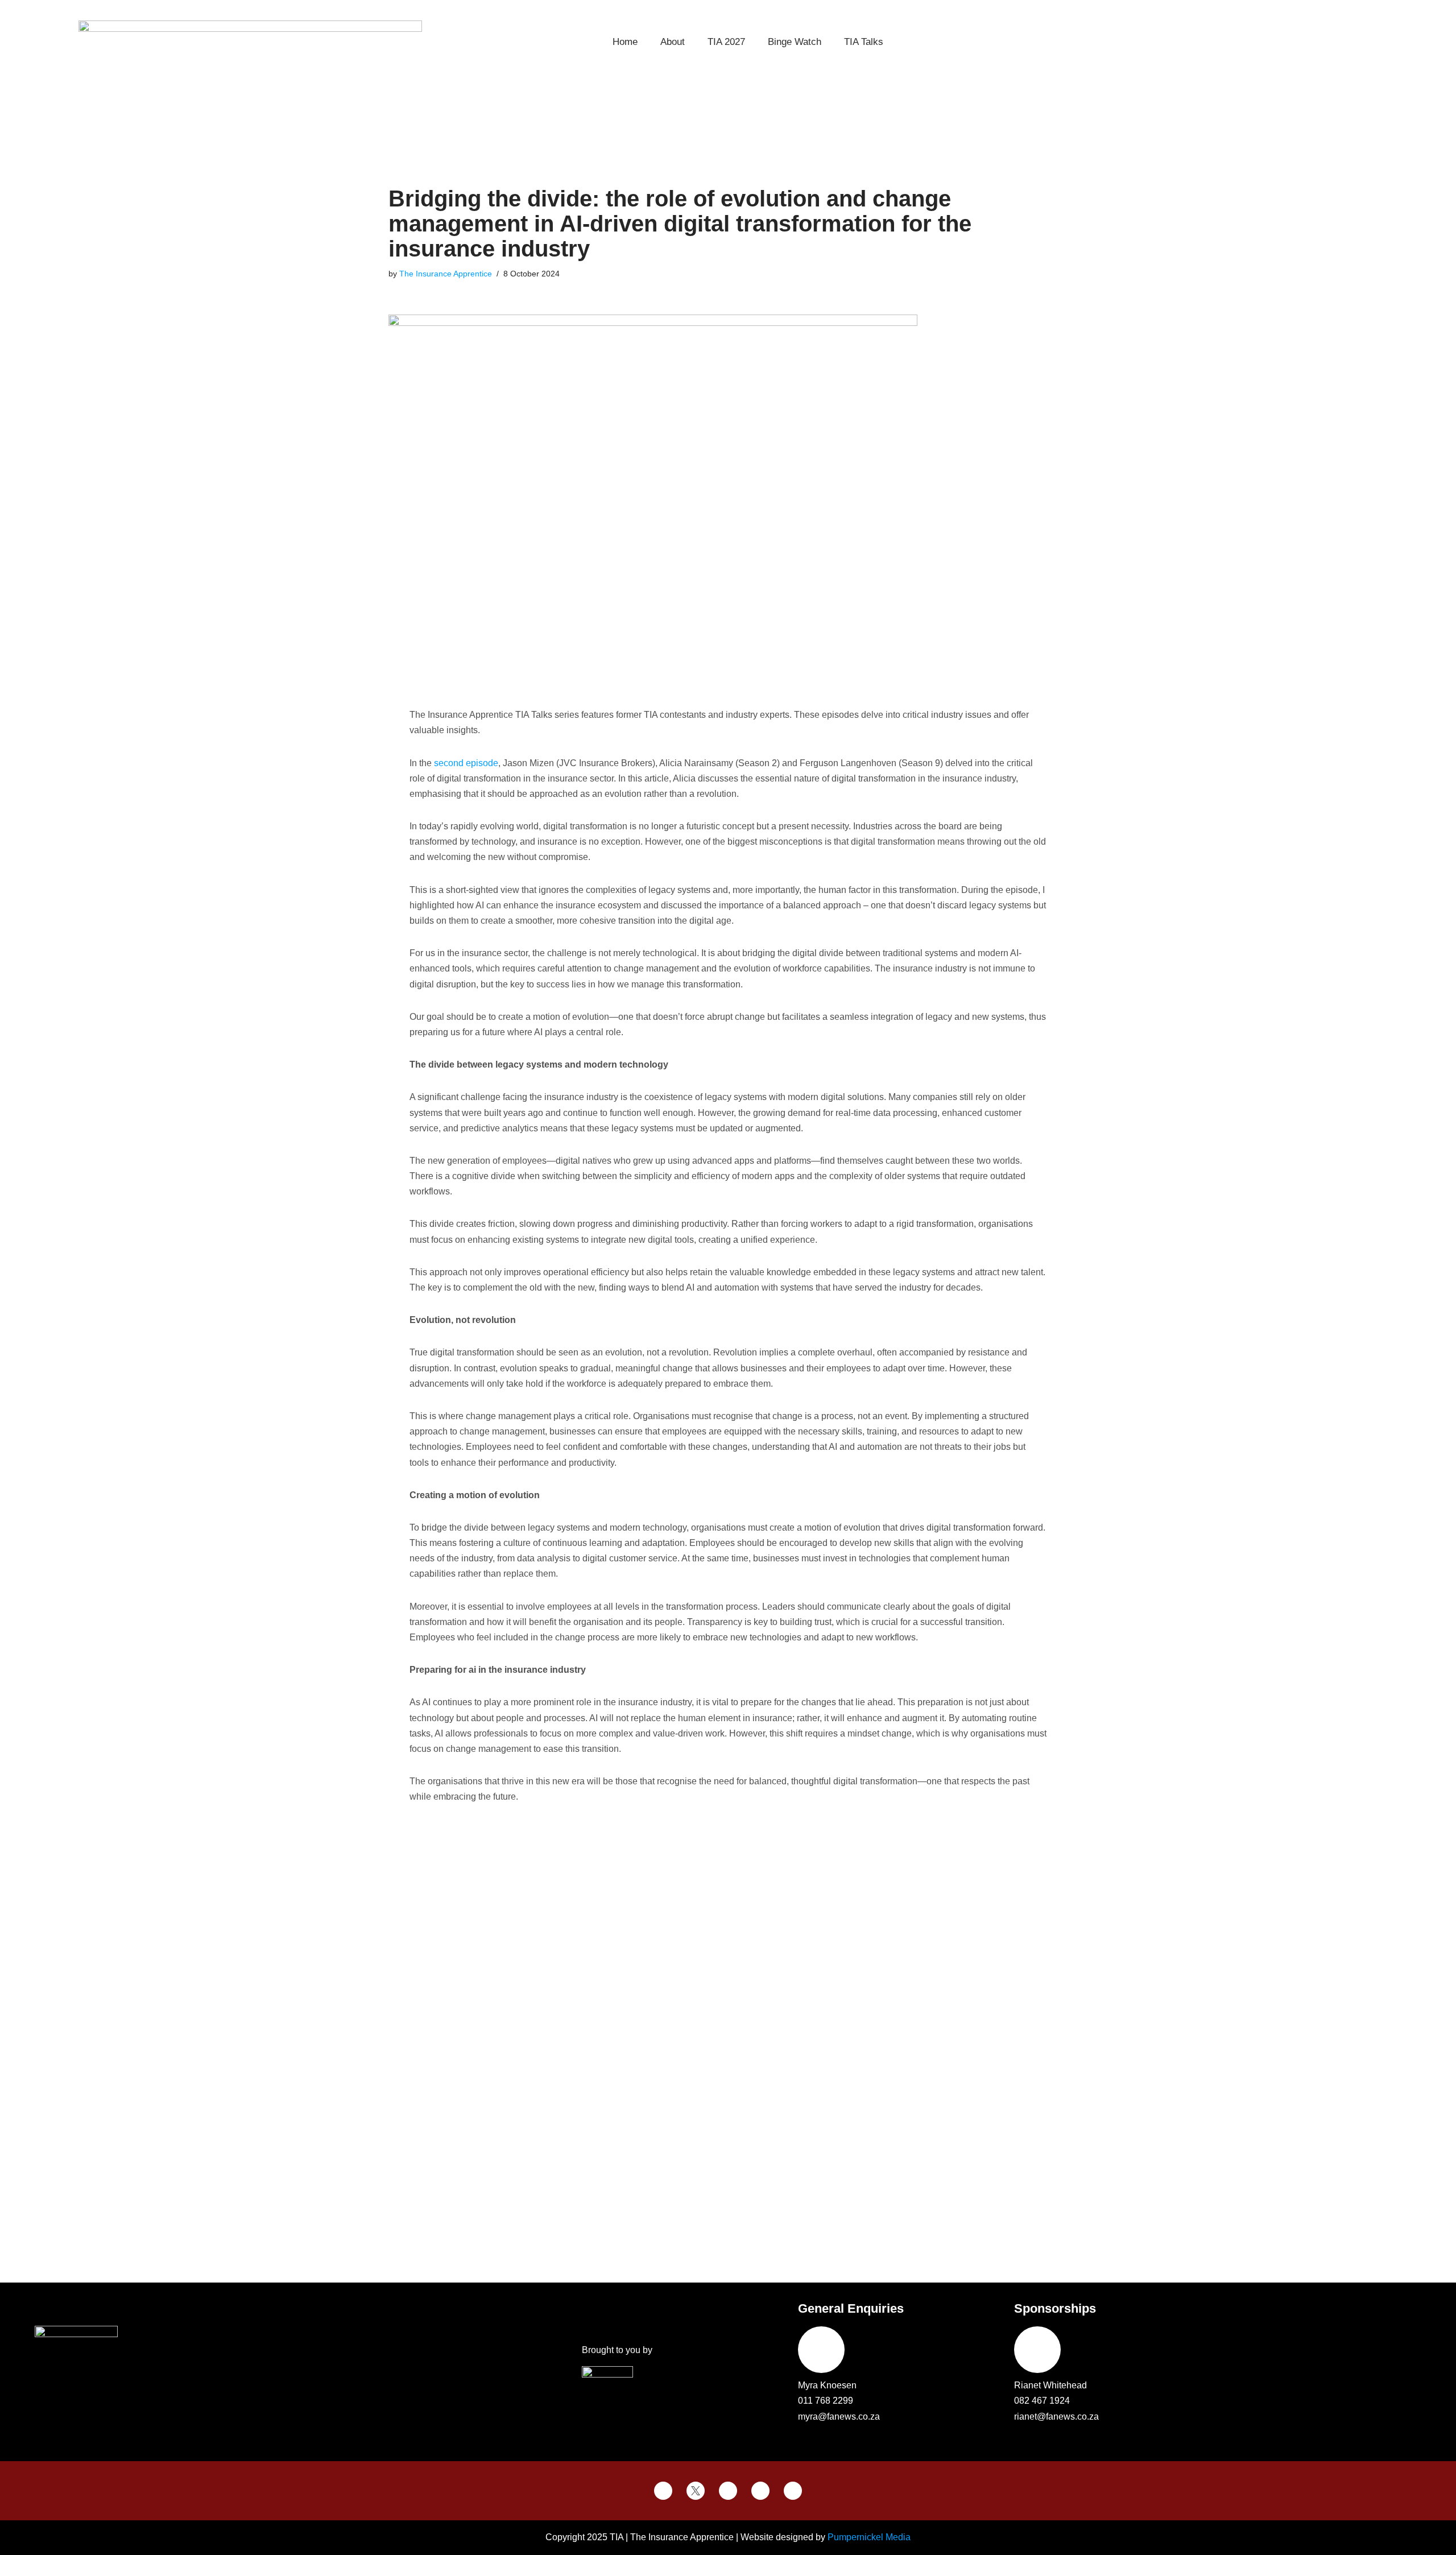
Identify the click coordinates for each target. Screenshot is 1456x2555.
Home (625, 42)
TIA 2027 (726, 42)
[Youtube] (728, 2491)
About (673, 42)
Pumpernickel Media (869, 2537)
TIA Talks (864, 42)
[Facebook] (663, 2491)
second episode (466, 763)
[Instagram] (760, 2491)
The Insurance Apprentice (446, 274)
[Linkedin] (793, 2491)
